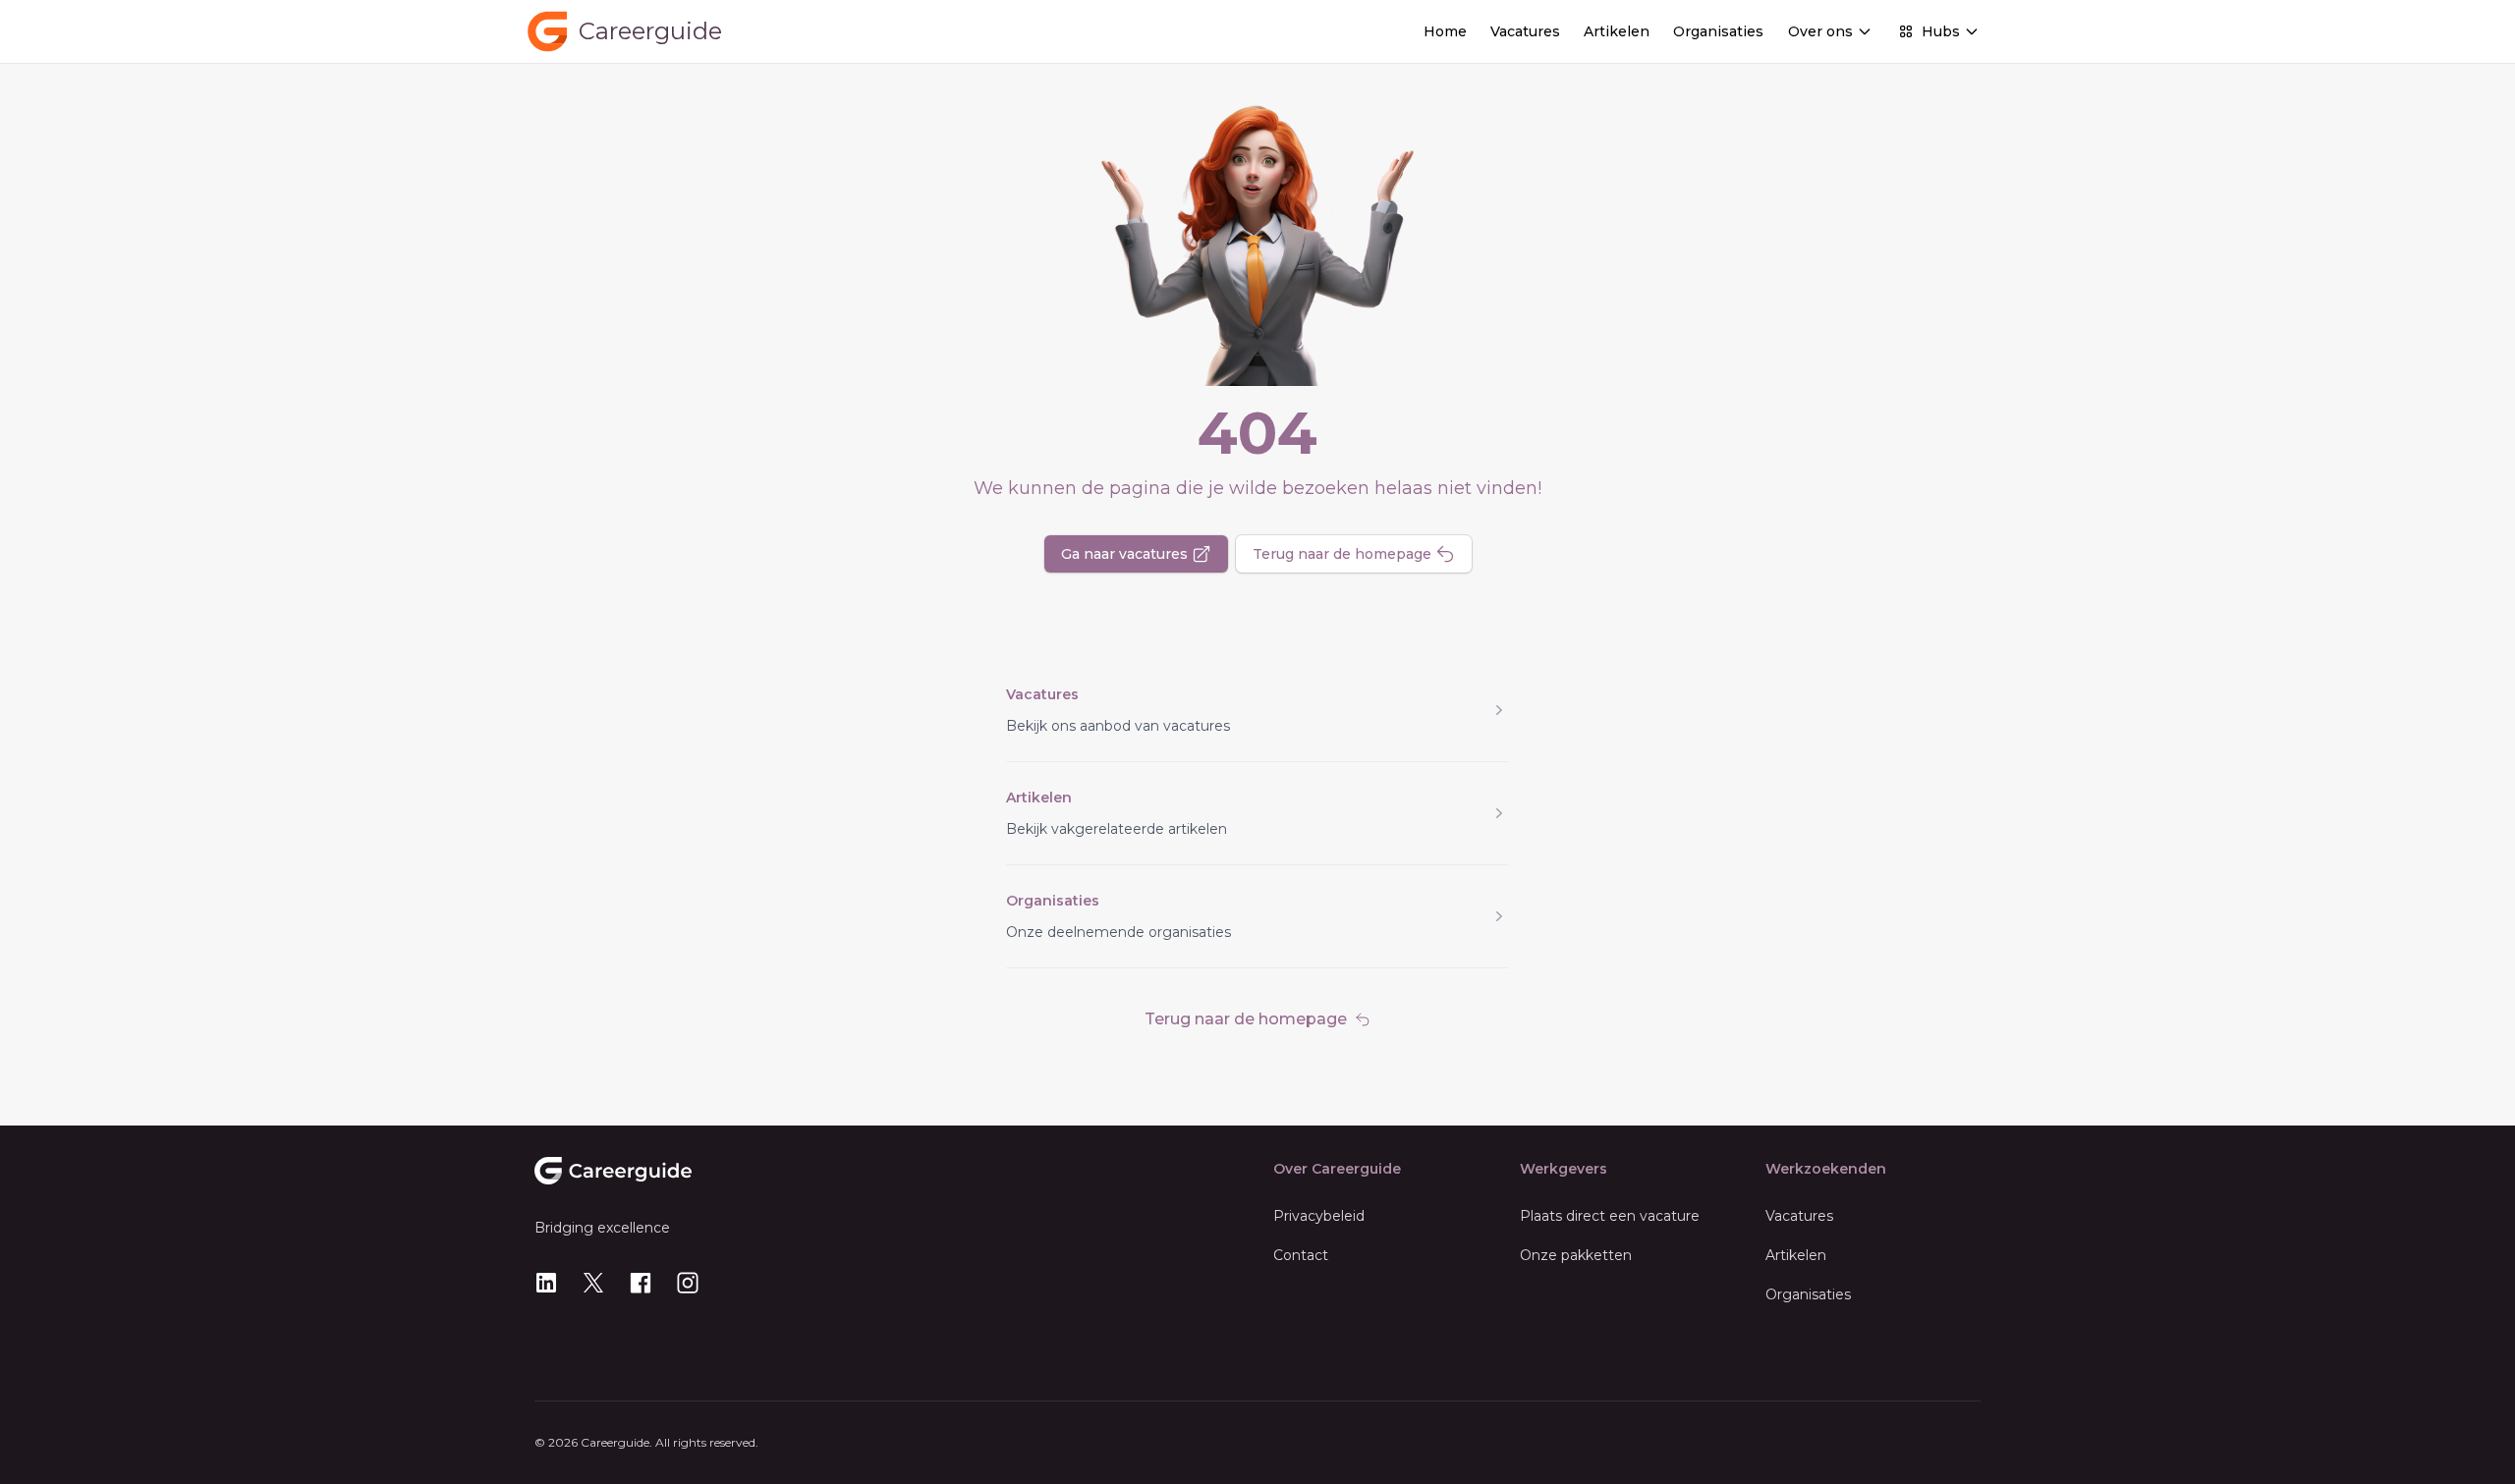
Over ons (1820, 31)
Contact (1301, 1255)
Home (1445, 31)
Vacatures (1525, 31)
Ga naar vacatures (1124, 554)
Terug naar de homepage (1342, 554)
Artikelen (1617, 31)
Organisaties (1718, 31)
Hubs (1941, 31)
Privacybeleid (1319, 1216)
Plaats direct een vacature (1610, 1216)
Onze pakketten (1576, 1255)
